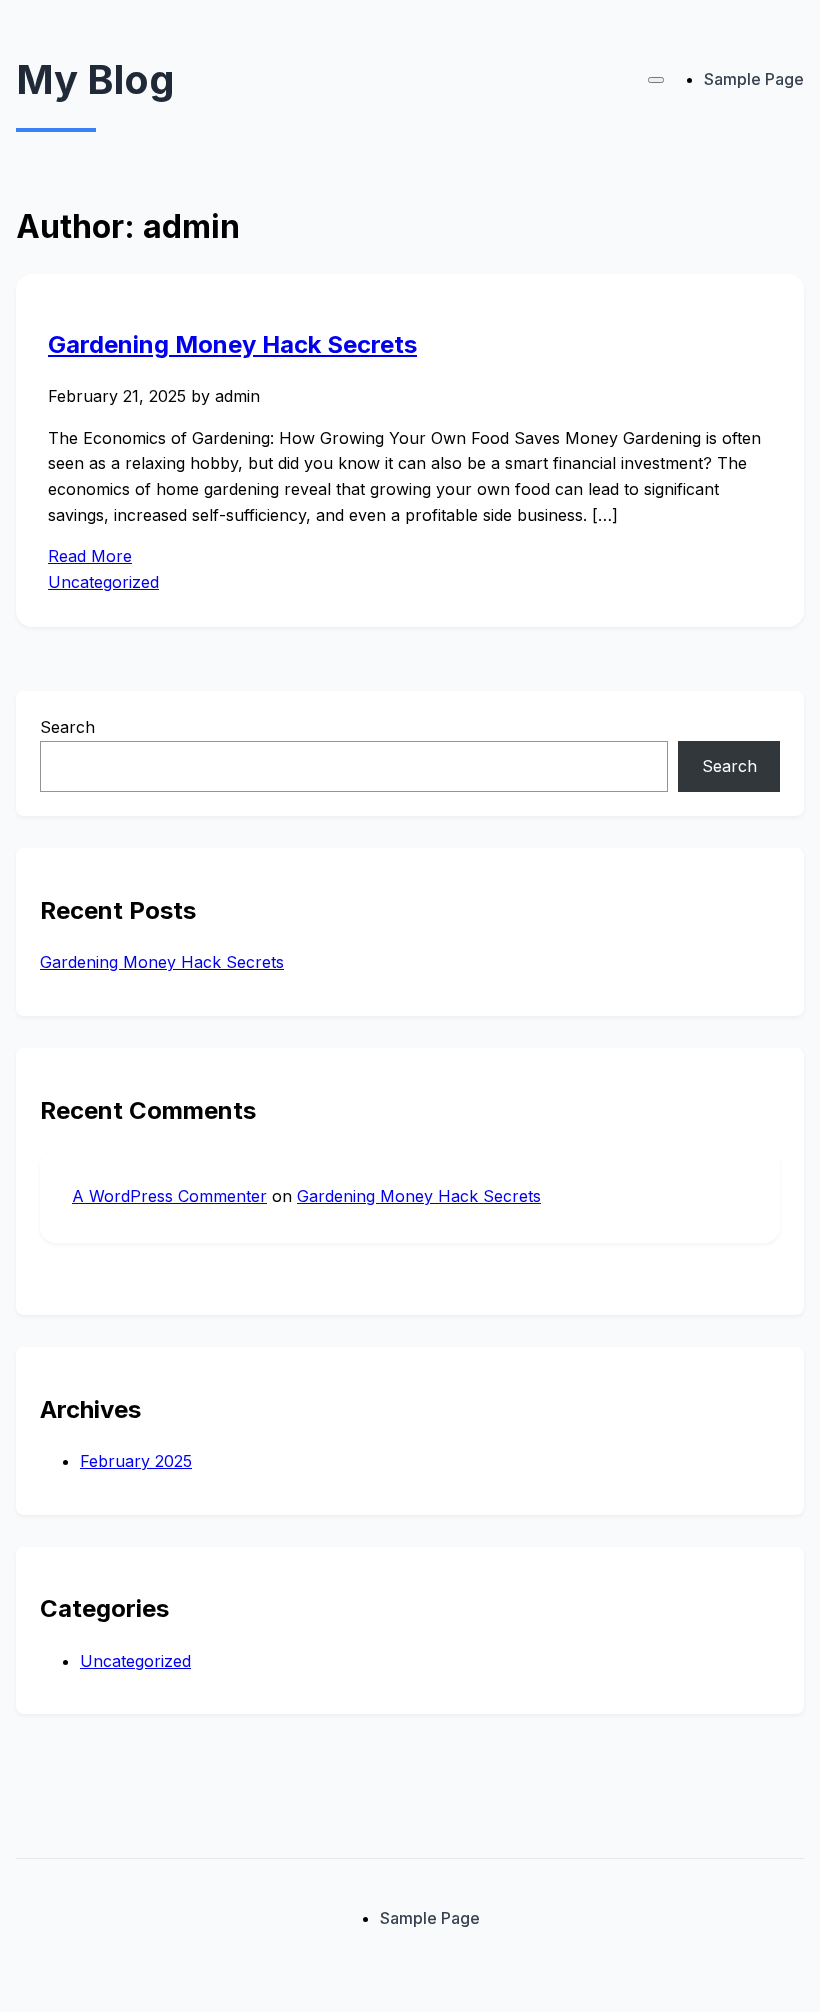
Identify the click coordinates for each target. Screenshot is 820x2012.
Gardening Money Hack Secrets (232, 344)
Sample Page (754, 79)
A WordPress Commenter (169, 1196)
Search (67, 727)
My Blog (95, 79)
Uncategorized (103, 582)
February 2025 (136, 1461)
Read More (90, 556)
